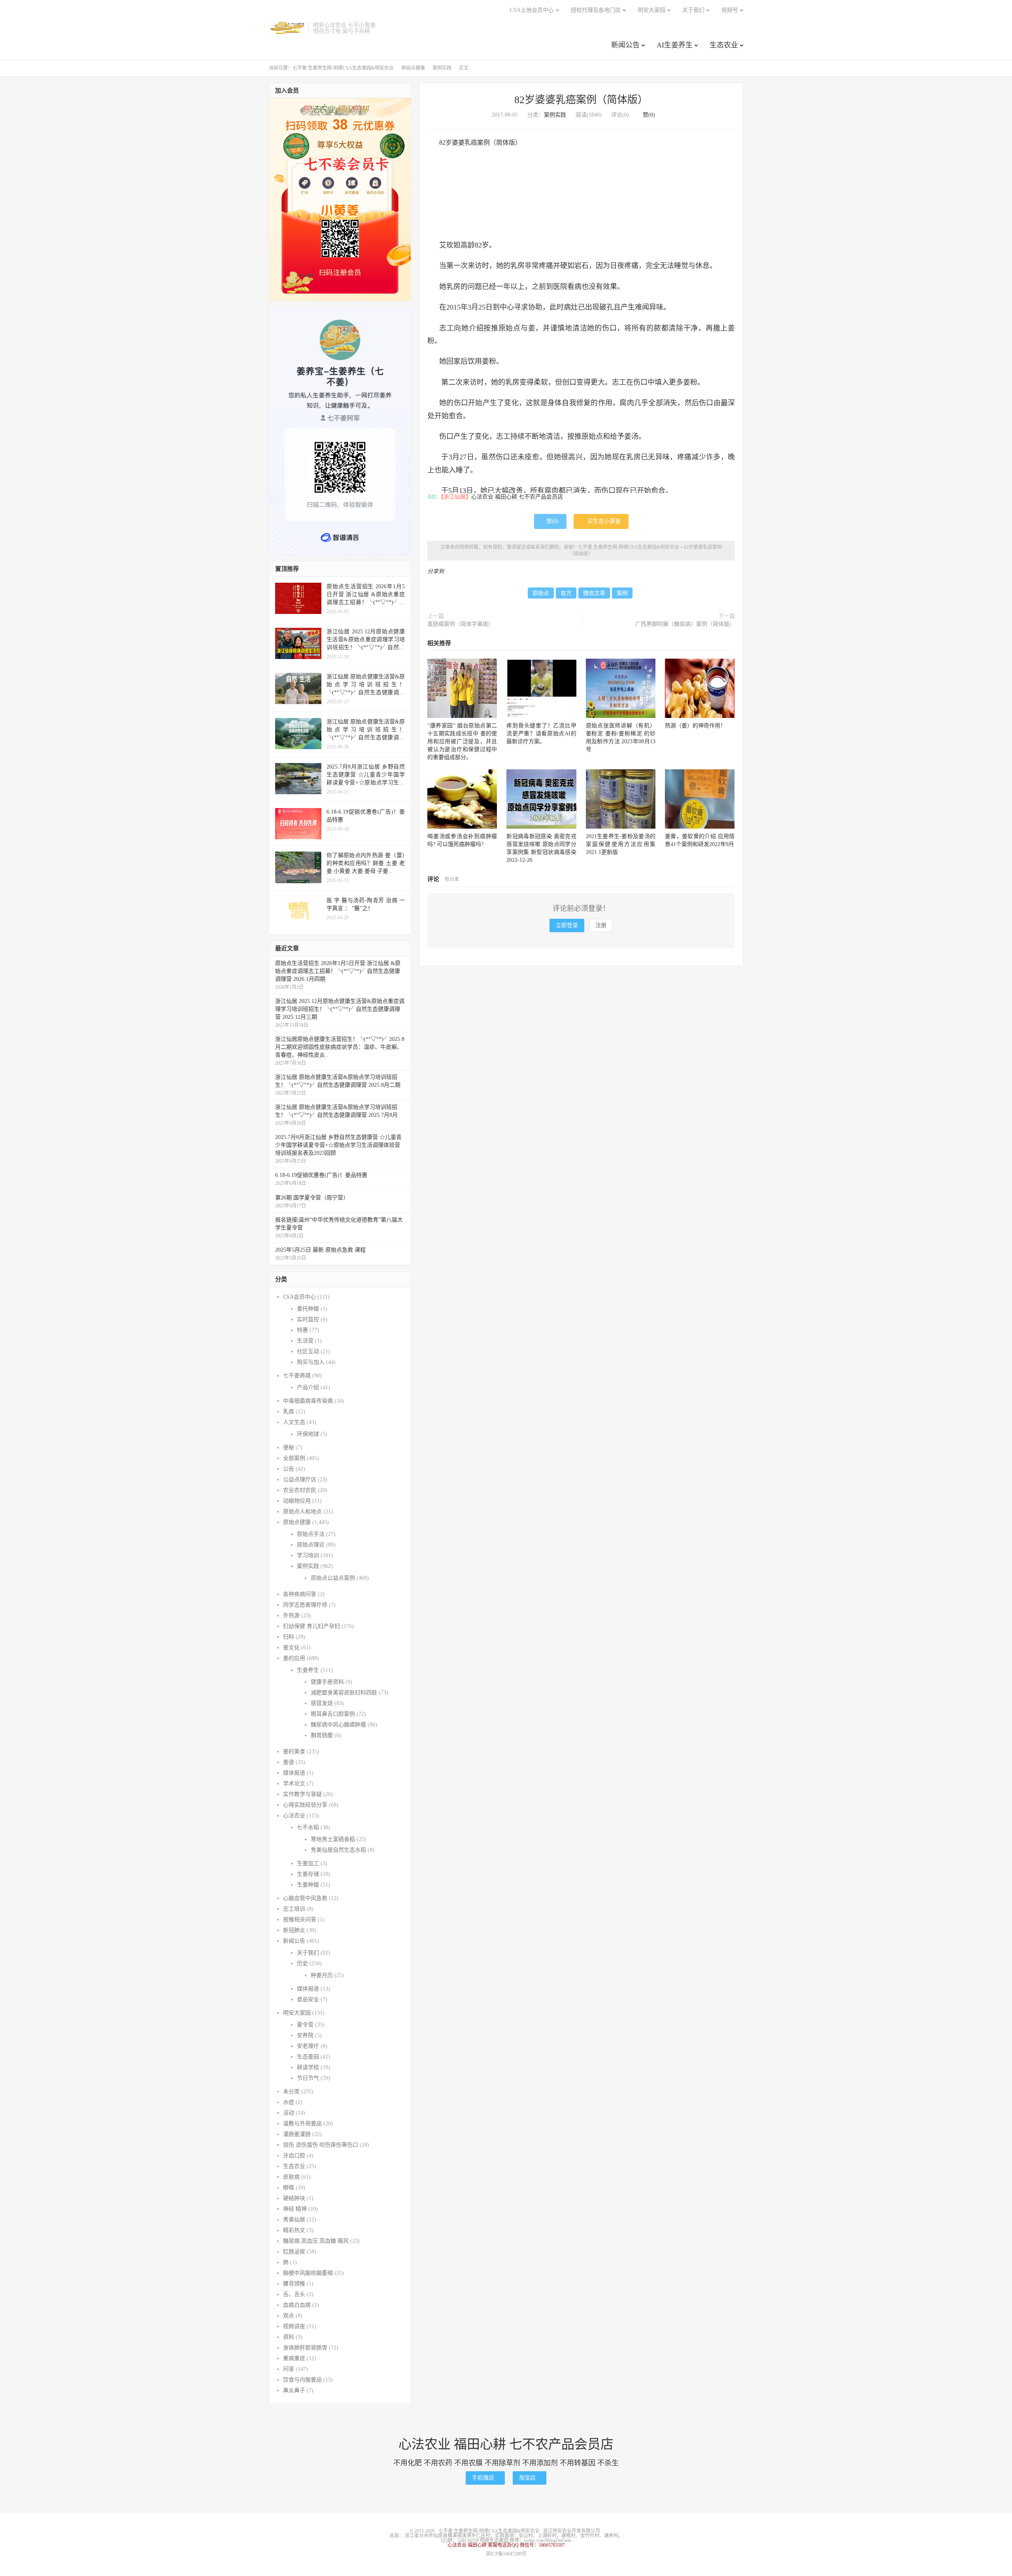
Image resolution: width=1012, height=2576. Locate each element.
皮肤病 (291, 2177)
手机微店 (485, 2478)
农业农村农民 (300, 1490)
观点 (289, 2316)
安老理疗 (308, 2046)
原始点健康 (413, 68)
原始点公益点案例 (333, 1578)
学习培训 (308, 1555)
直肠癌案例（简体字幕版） (461, 624)
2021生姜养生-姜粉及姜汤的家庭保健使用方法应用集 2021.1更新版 (621, 844)
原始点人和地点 (302, 1512)
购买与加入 (311, 1362)
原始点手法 (311, 1534)
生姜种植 (308, 1885)
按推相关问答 (300, 1920)
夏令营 (305, 2025)
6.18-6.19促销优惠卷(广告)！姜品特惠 (321, 1175)
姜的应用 (294, 1658)
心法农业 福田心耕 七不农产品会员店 (517, 497)
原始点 (541, 593)
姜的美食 (294, 1752)
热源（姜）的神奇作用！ (695, 726)
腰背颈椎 (294, 2284)
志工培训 (294, 1909)
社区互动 (308, 1351)
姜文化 (291, 1648)
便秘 (289, 1448)
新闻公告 (625, 45)
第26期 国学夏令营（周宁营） (312, 1198)
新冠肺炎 (294, 1930)
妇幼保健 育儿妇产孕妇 (312, 1626)
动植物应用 (297, 1501)
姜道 (289, 1762)
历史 (302, 1963)
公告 (289, 1469)
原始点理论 (311, 1545)
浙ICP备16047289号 (506, 2554)
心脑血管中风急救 (305, 1898)
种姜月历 (322, 1975)
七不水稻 (308, 1827)
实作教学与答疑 (302, 1794)
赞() (647, 115)
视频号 (730, 10)
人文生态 (294, 1422)
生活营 (305, 1341)
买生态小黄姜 (601, 521)
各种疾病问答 (300, 1594)
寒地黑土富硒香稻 (333, 1839)
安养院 (305, 2035)
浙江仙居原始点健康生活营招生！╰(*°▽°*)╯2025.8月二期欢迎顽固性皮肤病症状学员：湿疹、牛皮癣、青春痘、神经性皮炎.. (340, 1047)
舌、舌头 (294, 2294)
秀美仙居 (294, 2220)
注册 (601, 925)
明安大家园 (651, 10)
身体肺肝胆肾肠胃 (305, 2348)
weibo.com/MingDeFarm (548, 2540)
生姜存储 (308, 1874)
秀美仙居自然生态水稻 (338, 1850)
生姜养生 (308, 1670)
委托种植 (308, 1309)
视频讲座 (294, 2326)
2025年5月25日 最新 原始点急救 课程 (320, 1250)
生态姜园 (308, 2057)
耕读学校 (308, 2067)
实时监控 (308, 1319)
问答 (289, 2369)
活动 (289, 2113)
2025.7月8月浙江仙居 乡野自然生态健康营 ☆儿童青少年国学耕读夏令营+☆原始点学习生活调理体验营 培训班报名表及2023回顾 (338, 1145)
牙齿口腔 (294, 2156)
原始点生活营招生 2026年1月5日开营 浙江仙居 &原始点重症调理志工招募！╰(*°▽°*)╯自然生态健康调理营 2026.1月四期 (338, 971)
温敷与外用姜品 (302, 2124)
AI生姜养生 (675, 45)
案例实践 (442, 68)
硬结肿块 (294, 2198)
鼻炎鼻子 (294, 2390)
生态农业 (724, 45)
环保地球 (308, 1434)
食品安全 (308, 1999)
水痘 (289, 2102)
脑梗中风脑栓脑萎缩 (308, 2273)
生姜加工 (308, 1863)
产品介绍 (308, 1387)
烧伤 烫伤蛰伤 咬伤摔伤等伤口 (321, 2145)
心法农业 (294, 1816)
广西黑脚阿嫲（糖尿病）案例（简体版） (685, 624)
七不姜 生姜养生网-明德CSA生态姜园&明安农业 (287, 28)
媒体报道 (294, 1773)
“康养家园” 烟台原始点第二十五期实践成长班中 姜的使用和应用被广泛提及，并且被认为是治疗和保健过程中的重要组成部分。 (462, 741)
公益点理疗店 (300, 1480)
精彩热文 (294, 2230)
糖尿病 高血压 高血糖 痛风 (316, 2241)
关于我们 (693, 10)
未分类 (291, 2092)
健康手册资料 (327, 1682)
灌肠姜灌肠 (297, 2134)
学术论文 (294, 1784)
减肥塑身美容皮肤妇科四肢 (344, 1693)
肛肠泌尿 (294, 2252)
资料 (289, 2337)
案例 (622, 593)
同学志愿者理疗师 (305, 1605)
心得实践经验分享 (305, 1805)
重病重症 (294, 2358)
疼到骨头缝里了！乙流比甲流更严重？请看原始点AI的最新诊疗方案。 (541, 734)
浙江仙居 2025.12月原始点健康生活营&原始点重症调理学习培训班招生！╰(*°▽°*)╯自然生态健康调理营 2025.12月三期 (340, 1009)
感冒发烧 (322, 1703)
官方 (566, 593)
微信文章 (594, 593)
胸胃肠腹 (322, 1735)
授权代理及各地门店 (596, 10)
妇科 (289, 1637)
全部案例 (294, 1458)
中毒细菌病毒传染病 (308, 1401)
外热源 (291, 1616)
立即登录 (567, 925)
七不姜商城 (297, 1376)
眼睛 (289, 2188)
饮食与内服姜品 (302, 2380)
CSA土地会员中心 (532, 10)
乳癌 (289, 1412)
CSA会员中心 (299, 1297)
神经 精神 (295, 2209)
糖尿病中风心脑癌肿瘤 (338, 1725)
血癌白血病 (297, 2305)
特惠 (302, 1330)
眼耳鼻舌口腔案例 (333, 1714)
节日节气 (308, 2078)
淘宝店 (530, 2478)
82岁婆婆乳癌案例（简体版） (581, 100)
